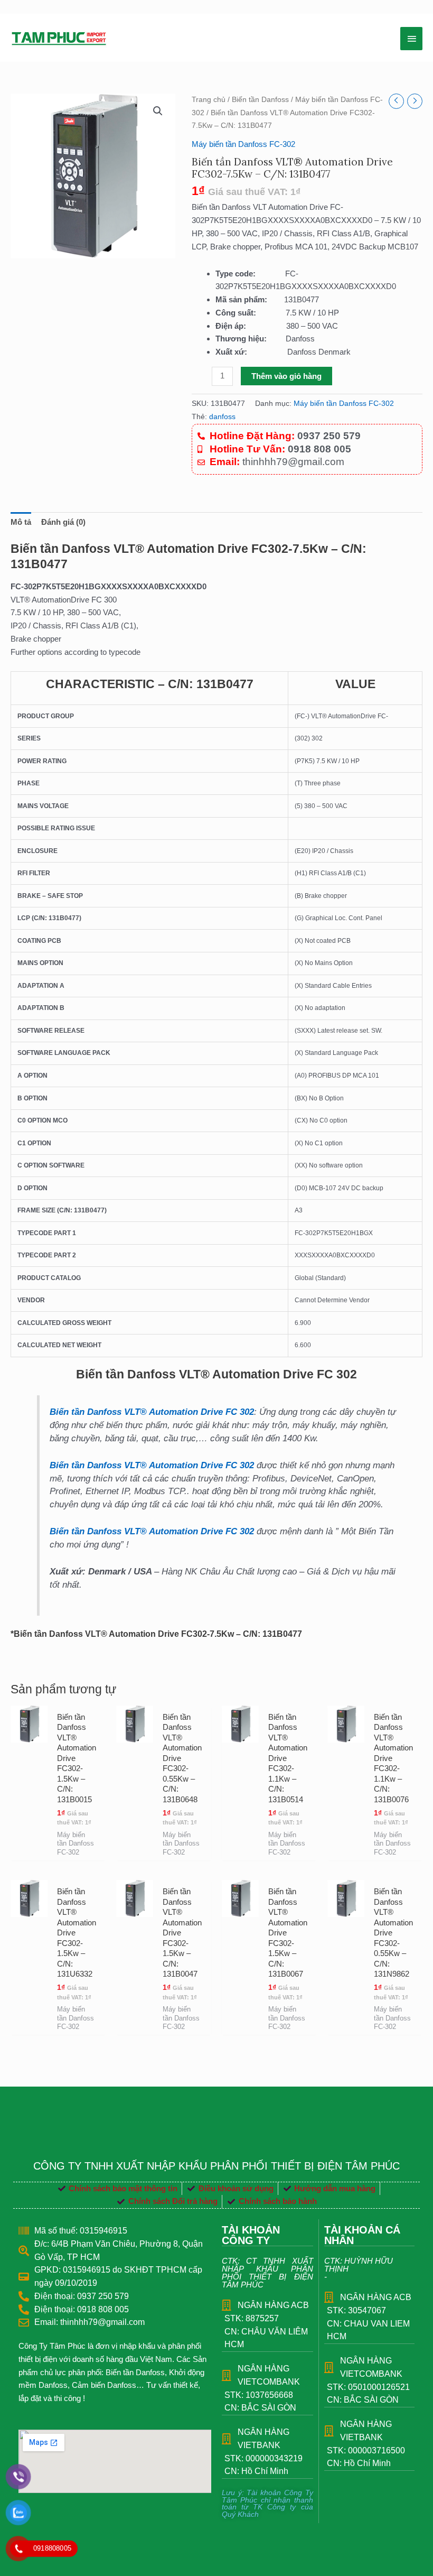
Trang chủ (209, 100)
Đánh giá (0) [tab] (63, 522)
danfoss (222, 417)
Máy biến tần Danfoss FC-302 (243, 144)
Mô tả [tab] (21, 522)
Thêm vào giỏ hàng (286, 376)
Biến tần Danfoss (260, 100)
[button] (158, 111)
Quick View (29, 1847)
